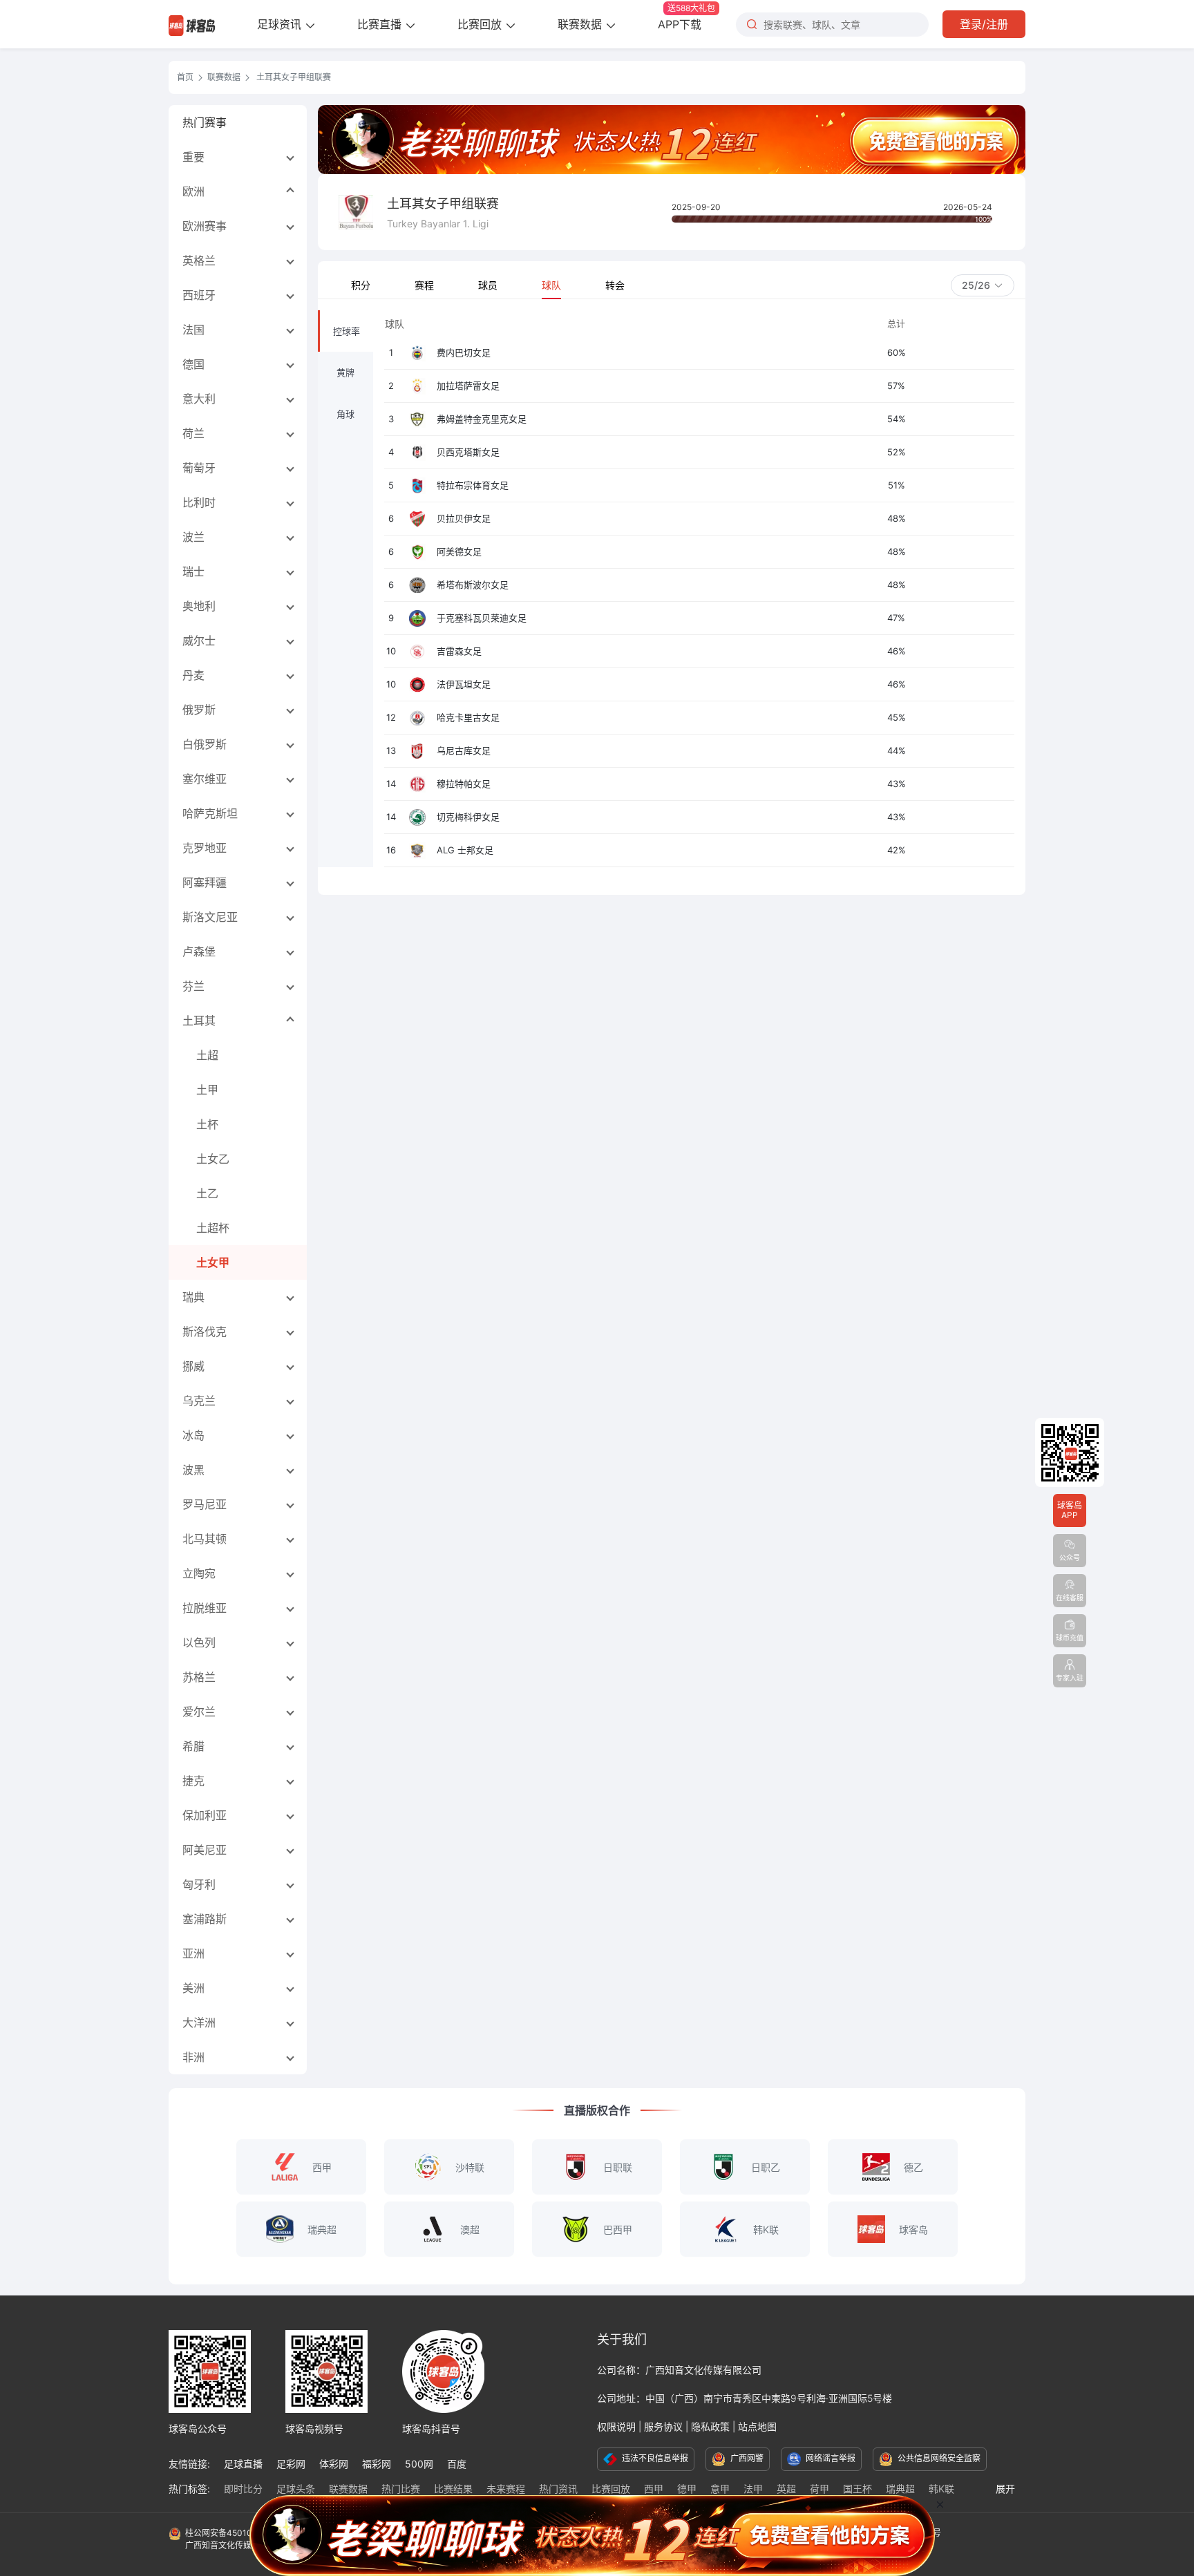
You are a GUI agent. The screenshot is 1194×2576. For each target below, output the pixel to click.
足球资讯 (281, 24)
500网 (419, 2464)
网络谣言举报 (830, 2458)
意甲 (720, 2489)
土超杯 (213, 1228)
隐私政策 (710, 2426)
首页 (185, 77)
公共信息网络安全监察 (938, 2458)
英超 (786, 2489)
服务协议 (663, 2426)
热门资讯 (558, 2489)
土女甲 (213, 1262)
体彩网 (334, 2464)
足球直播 (243, 2464)
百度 (457, 2464)
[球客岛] (192, 24)
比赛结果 (453, 2489)
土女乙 (213, 1159)
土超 (207, 1055)
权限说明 (616, 2426)
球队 (551, 285)
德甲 (687, 2489)
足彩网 (291, 2464)
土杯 (207, 1124)
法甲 (753, 2489)
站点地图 (757, 2426)
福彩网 (377, 2464)
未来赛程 (506, 2489)
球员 (488, 285)
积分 (361, 285)
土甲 (207, 1090)
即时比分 (243, 2489)
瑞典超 (900, 2489)
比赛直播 (381, 24)
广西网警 (746, 2458)
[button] (983, 285)
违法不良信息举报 (654, 2458)
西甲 (654, 2489)
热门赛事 (205, 122)
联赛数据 (581, 24)
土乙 (207, 1193)
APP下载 (686, 17)
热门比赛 (401, 2489)
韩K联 (941, 2489)
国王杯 (857, 2489)
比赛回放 (481, 24)
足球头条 (296, 2489)
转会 (615, 285)
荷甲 (819, 2489)
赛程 (424, 285)
